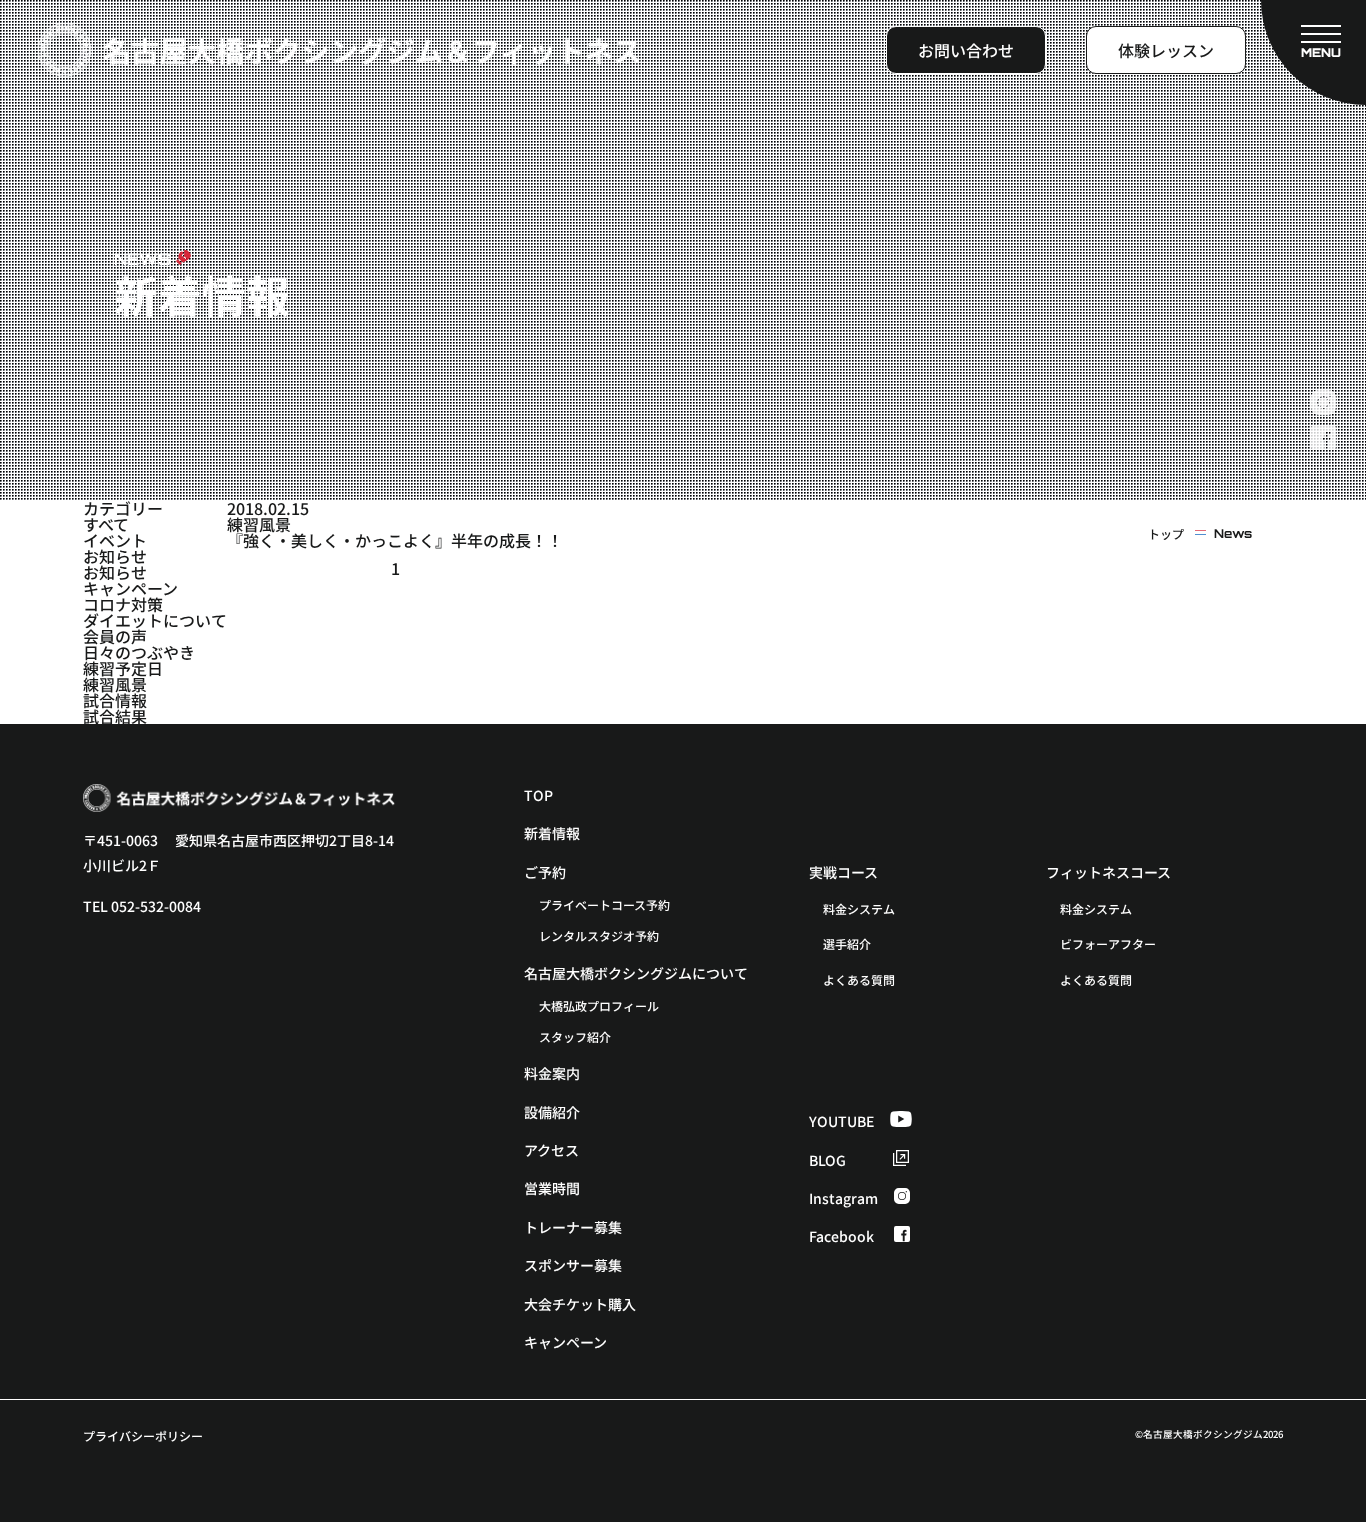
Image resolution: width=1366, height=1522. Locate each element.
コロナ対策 (123, 604)
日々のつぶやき (139, 652)
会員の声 (115, 636)
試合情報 (115, 700)
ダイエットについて (155, 620)
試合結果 (115, 716)
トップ (1166, 534)
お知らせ (115, 556)
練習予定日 (123, 668)
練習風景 (115, 684)
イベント (115, 540)
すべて (106, 524)
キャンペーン (130, 588)
